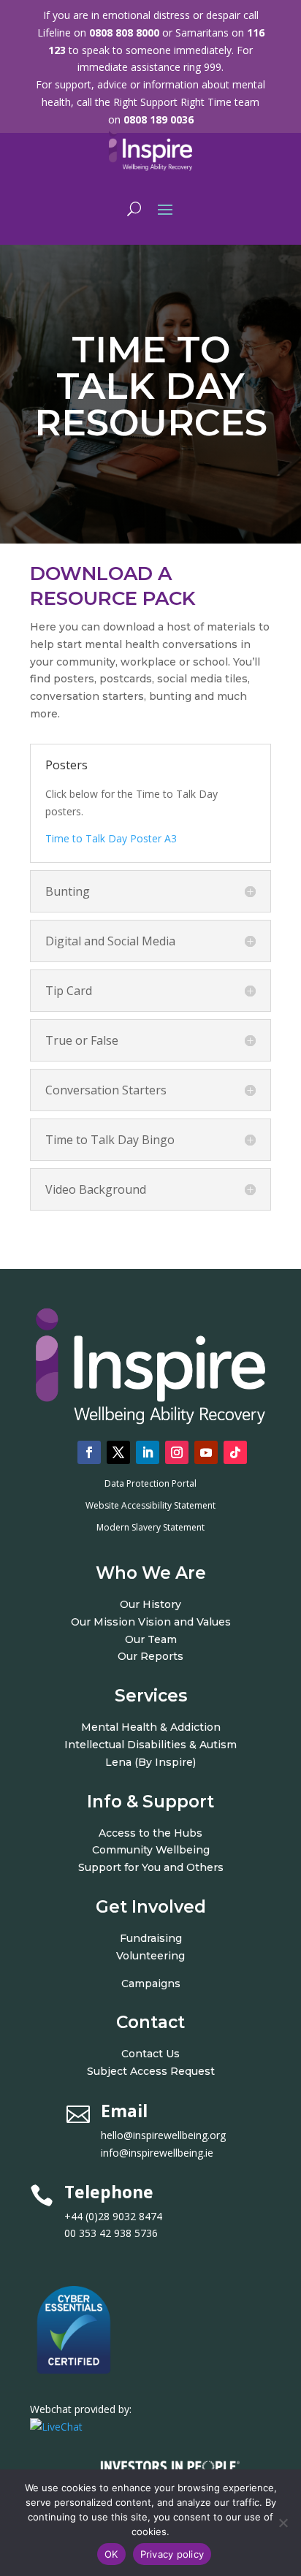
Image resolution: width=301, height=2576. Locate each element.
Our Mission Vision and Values (151, 1622)
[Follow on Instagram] (177, 1452)
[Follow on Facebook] (89, 1452)
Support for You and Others (151, 1867)
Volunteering (150, 1956)
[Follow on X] (118, 1452)
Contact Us (150, 2054)
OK (111, 2554)
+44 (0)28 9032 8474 (129, 2216)
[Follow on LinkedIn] (148, 1452)
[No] (283, 2523)
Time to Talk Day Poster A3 (111, 838)
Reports (162, 1656)
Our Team (151, 1639)
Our (129, 1656)
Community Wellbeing (151, 1850)
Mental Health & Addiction (151, 1727)
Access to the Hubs (150, 1833)
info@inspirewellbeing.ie (157, 2153)
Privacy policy (172, 2554)
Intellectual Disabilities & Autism (150, 1745)
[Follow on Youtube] (206, 1452)
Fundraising (151, 1938)
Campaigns (151, 1984)
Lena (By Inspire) (150, 1762)
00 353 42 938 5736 (111, 2233)
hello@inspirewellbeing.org (165, 2135)
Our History (150, 1604)
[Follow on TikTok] (235, 1452)
